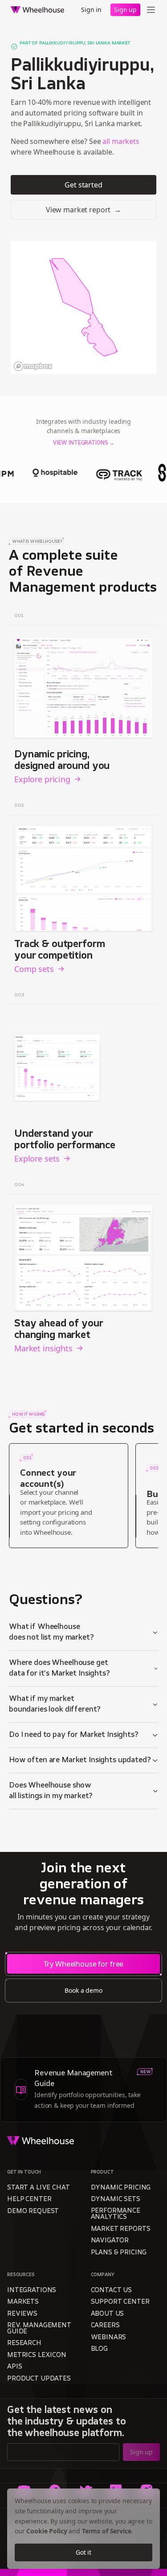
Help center (29, 2200)
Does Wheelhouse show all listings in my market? (51, 1791)
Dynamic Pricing (121, 2188)
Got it (83, 2552)
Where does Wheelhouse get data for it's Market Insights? (59, 1668)
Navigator (110, 2241)
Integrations (32, 2291)
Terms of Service (107, 2531)
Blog (99, 2349)
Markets (23, 2302)
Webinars (109, 2338)
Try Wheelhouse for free (84, 1964)
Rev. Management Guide (39, 2329)
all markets (121, 141)
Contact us (112, 2291)
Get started (83, 185)
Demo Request (33, 2212)
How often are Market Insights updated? (80, 1760)
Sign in (91, 10)
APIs (14, 2367)
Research (24, 2343)
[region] (83, 307)
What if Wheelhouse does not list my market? (51, 1632)
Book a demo (83, 1990)
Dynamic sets (116, 2200)
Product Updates (39, 2379)
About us (108, 2314)
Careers (105, 2326)
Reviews (22, 2314)
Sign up (125, 10)
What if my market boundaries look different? (55, 1704)
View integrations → (83, 443)
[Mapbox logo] (33, 366)
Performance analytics (116, 2214)
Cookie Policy (47, 2531)
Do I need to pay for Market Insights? (74, 1735)
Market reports (121, 2229)
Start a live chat (39, 2188)
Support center (120, 2302)
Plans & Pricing (119, 2253)
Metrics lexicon (37, 2355)
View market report (83, 210)
